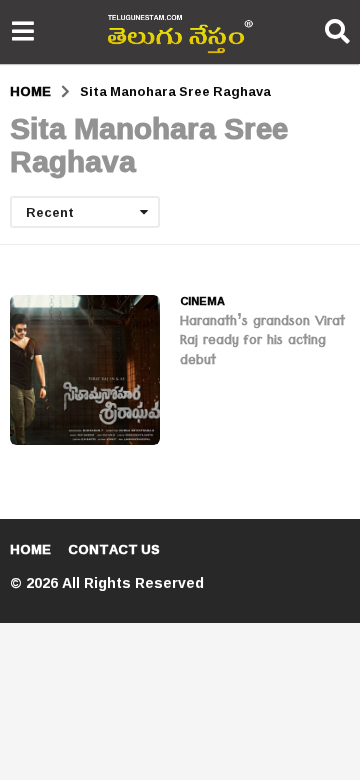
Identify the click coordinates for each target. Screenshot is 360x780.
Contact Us (114, 549)
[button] (22, 32)
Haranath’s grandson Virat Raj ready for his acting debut (262, 342)
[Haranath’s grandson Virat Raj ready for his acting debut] (85, 370)
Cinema (202, 301)
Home (30, 549)
